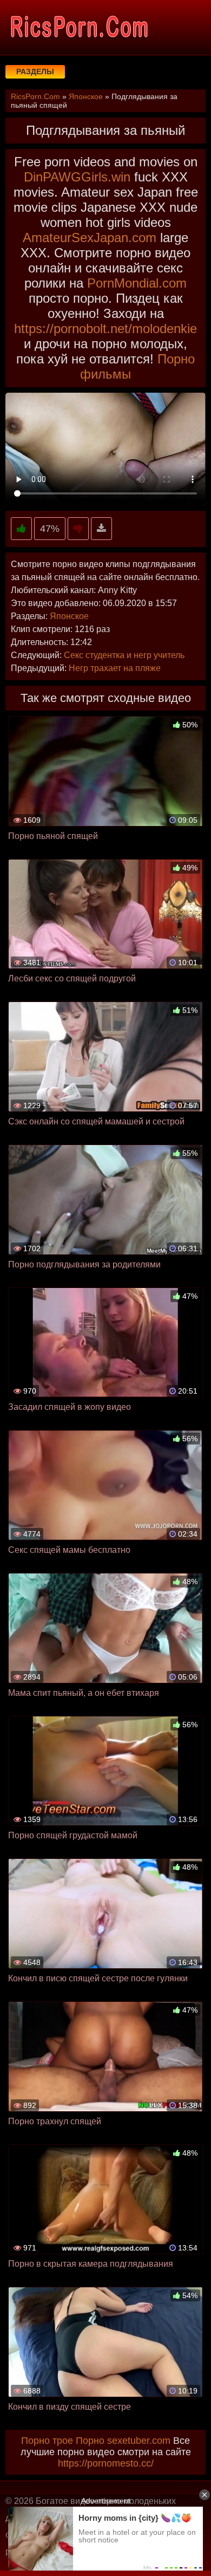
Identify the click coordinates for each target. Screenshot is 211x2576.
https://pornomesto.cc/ (106, 2463)
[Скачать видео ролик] (101, 529)
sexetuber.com (139, 2441)
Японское (69, 616)
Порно (90, 2441)
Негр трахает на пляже (115, 668)
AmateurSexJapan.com (90, 238)
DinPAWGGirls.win (77, 177)
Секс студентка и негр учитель (124, 655)
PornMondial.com (137, 283)
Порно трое (47, 2441)
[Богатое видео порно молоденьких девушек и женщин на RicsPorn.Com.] (78, 27)
